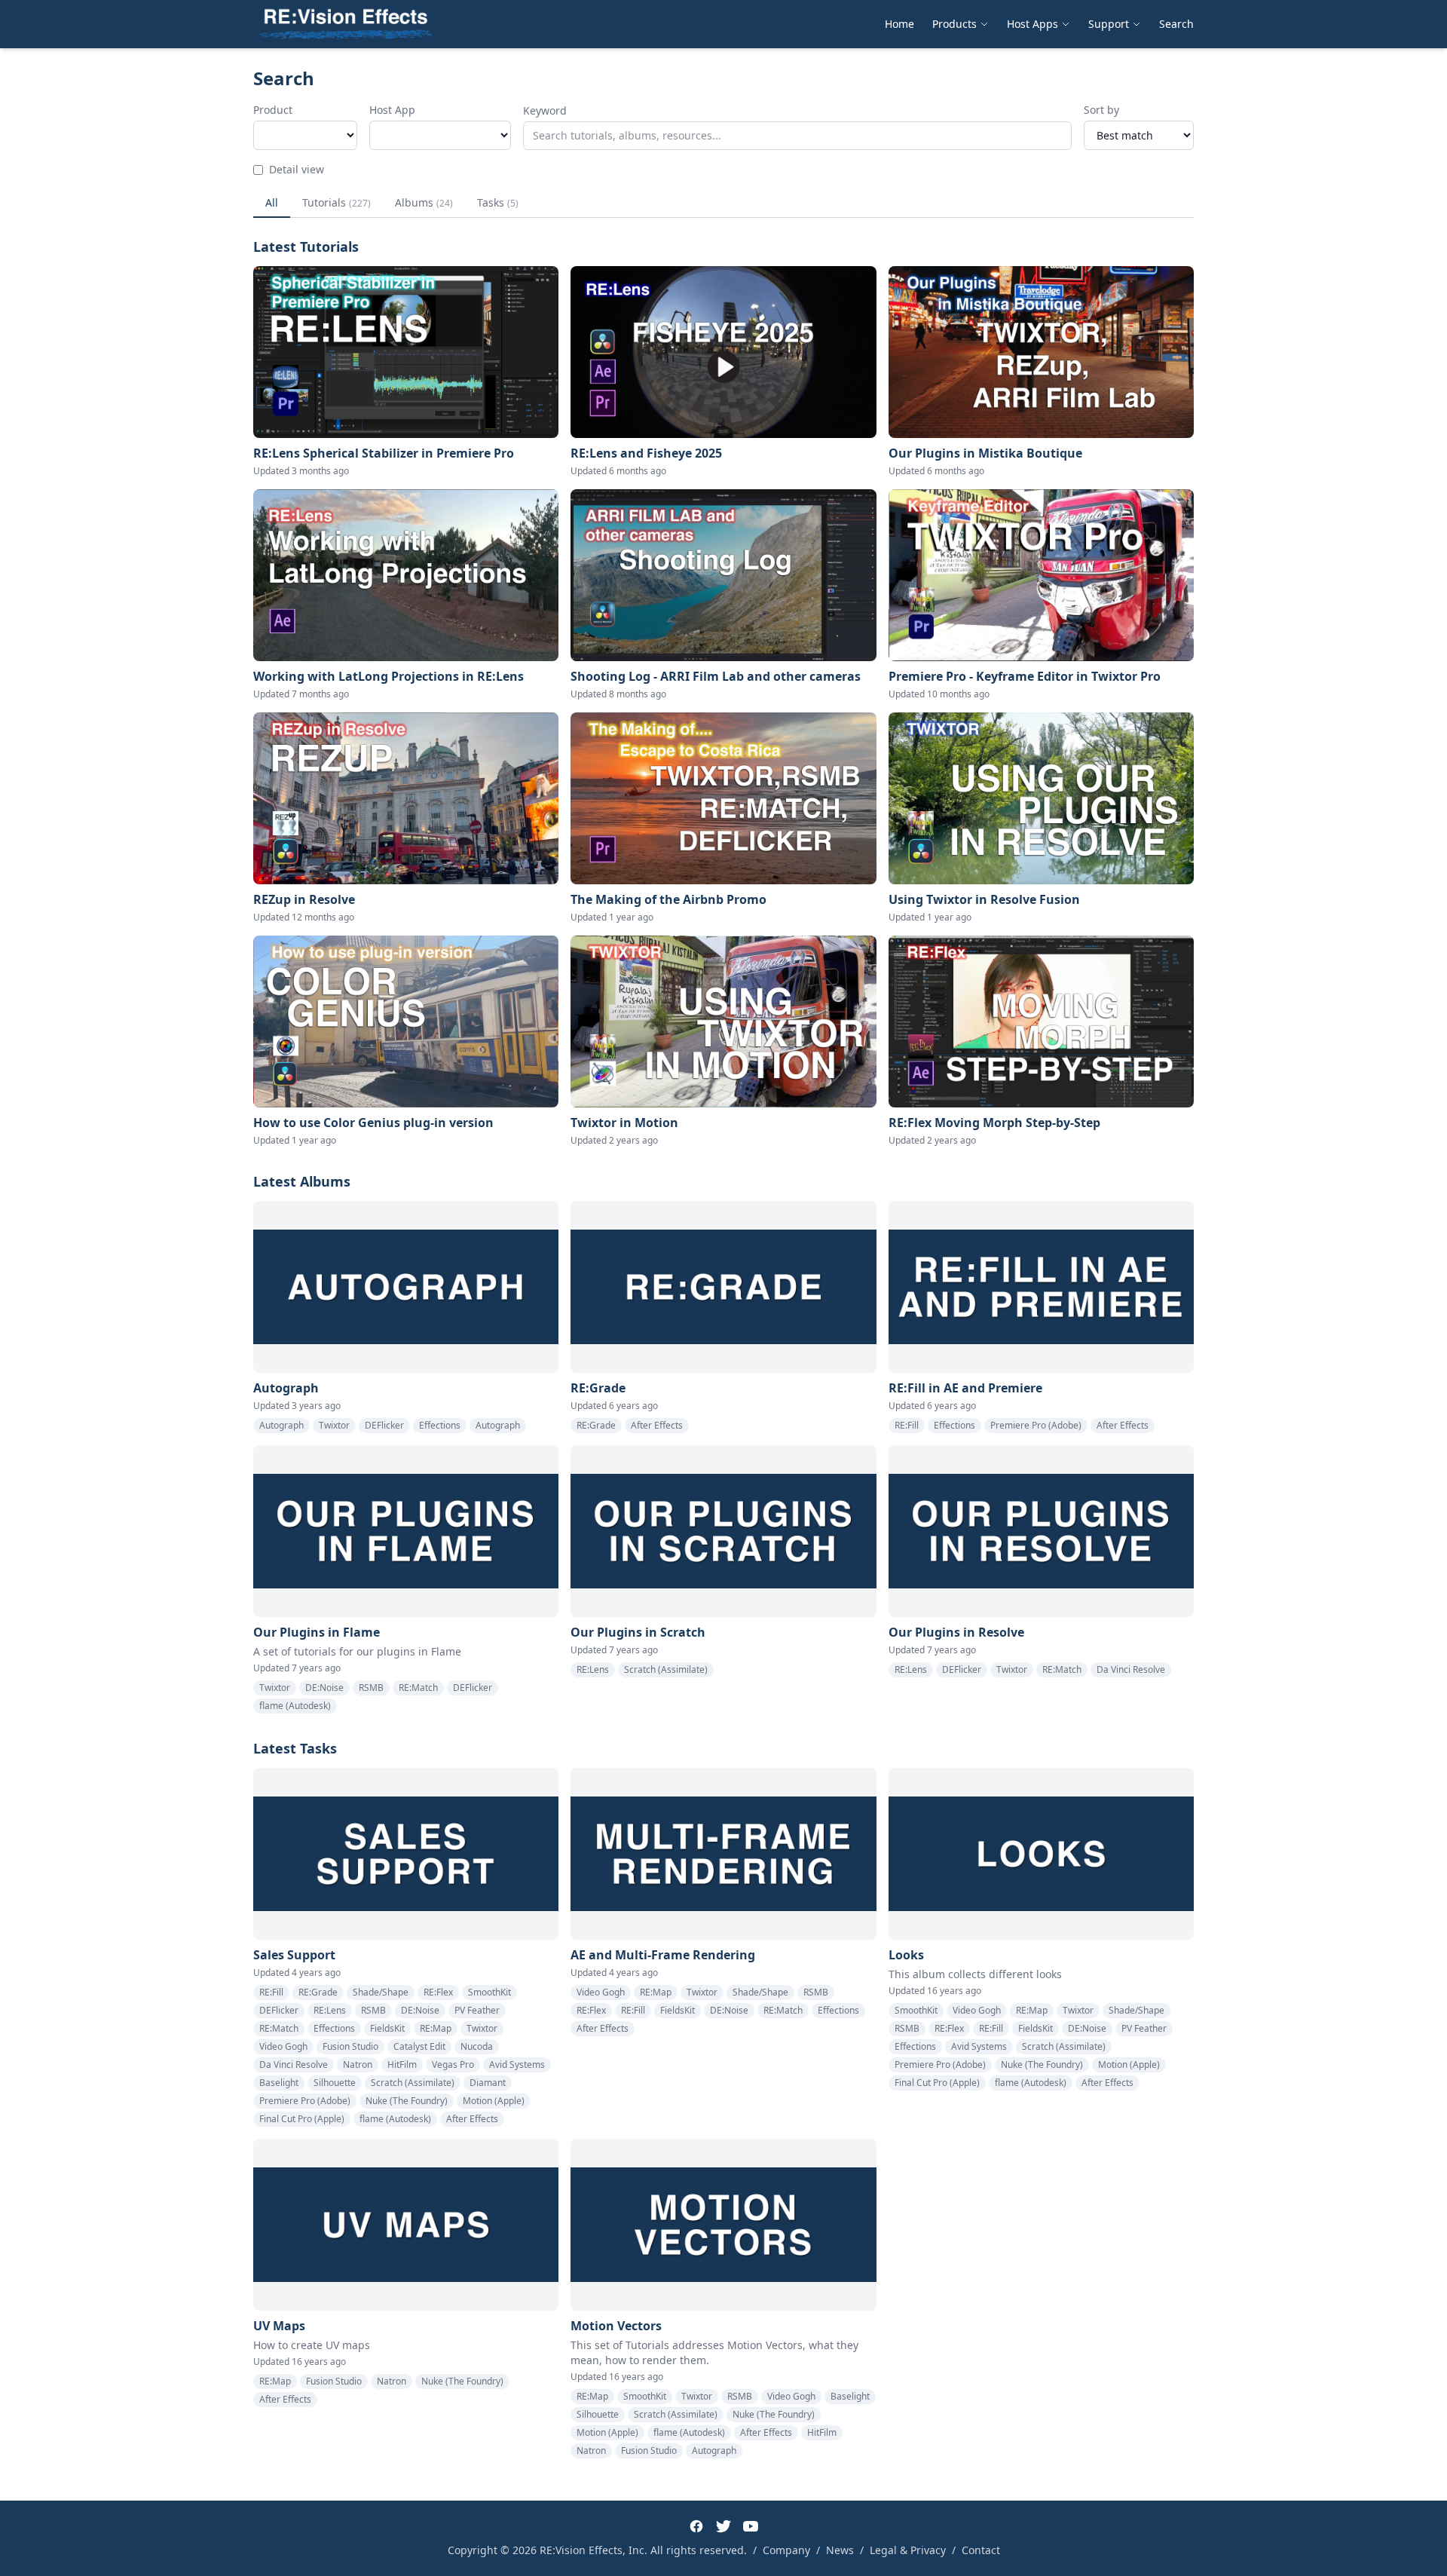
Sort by (1101, 110)
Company (786, 2550)
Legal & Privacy (908, 2550)
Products (954, 24)
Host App (392, 110)
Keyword (545, 110)
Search (1176, 24)
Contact (981, 2550)
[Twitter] (723, 2526)
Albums (424, 202)
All (272, 202)
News (840, 2550)
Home (899, 24)
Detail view (297, 169)
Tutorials (337, 202)
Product (273, 110)
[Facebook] (696, 2526)
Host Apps (1032, 24)
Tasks (498, 202)
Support (1109, 24)
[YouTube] (751, 2526)
